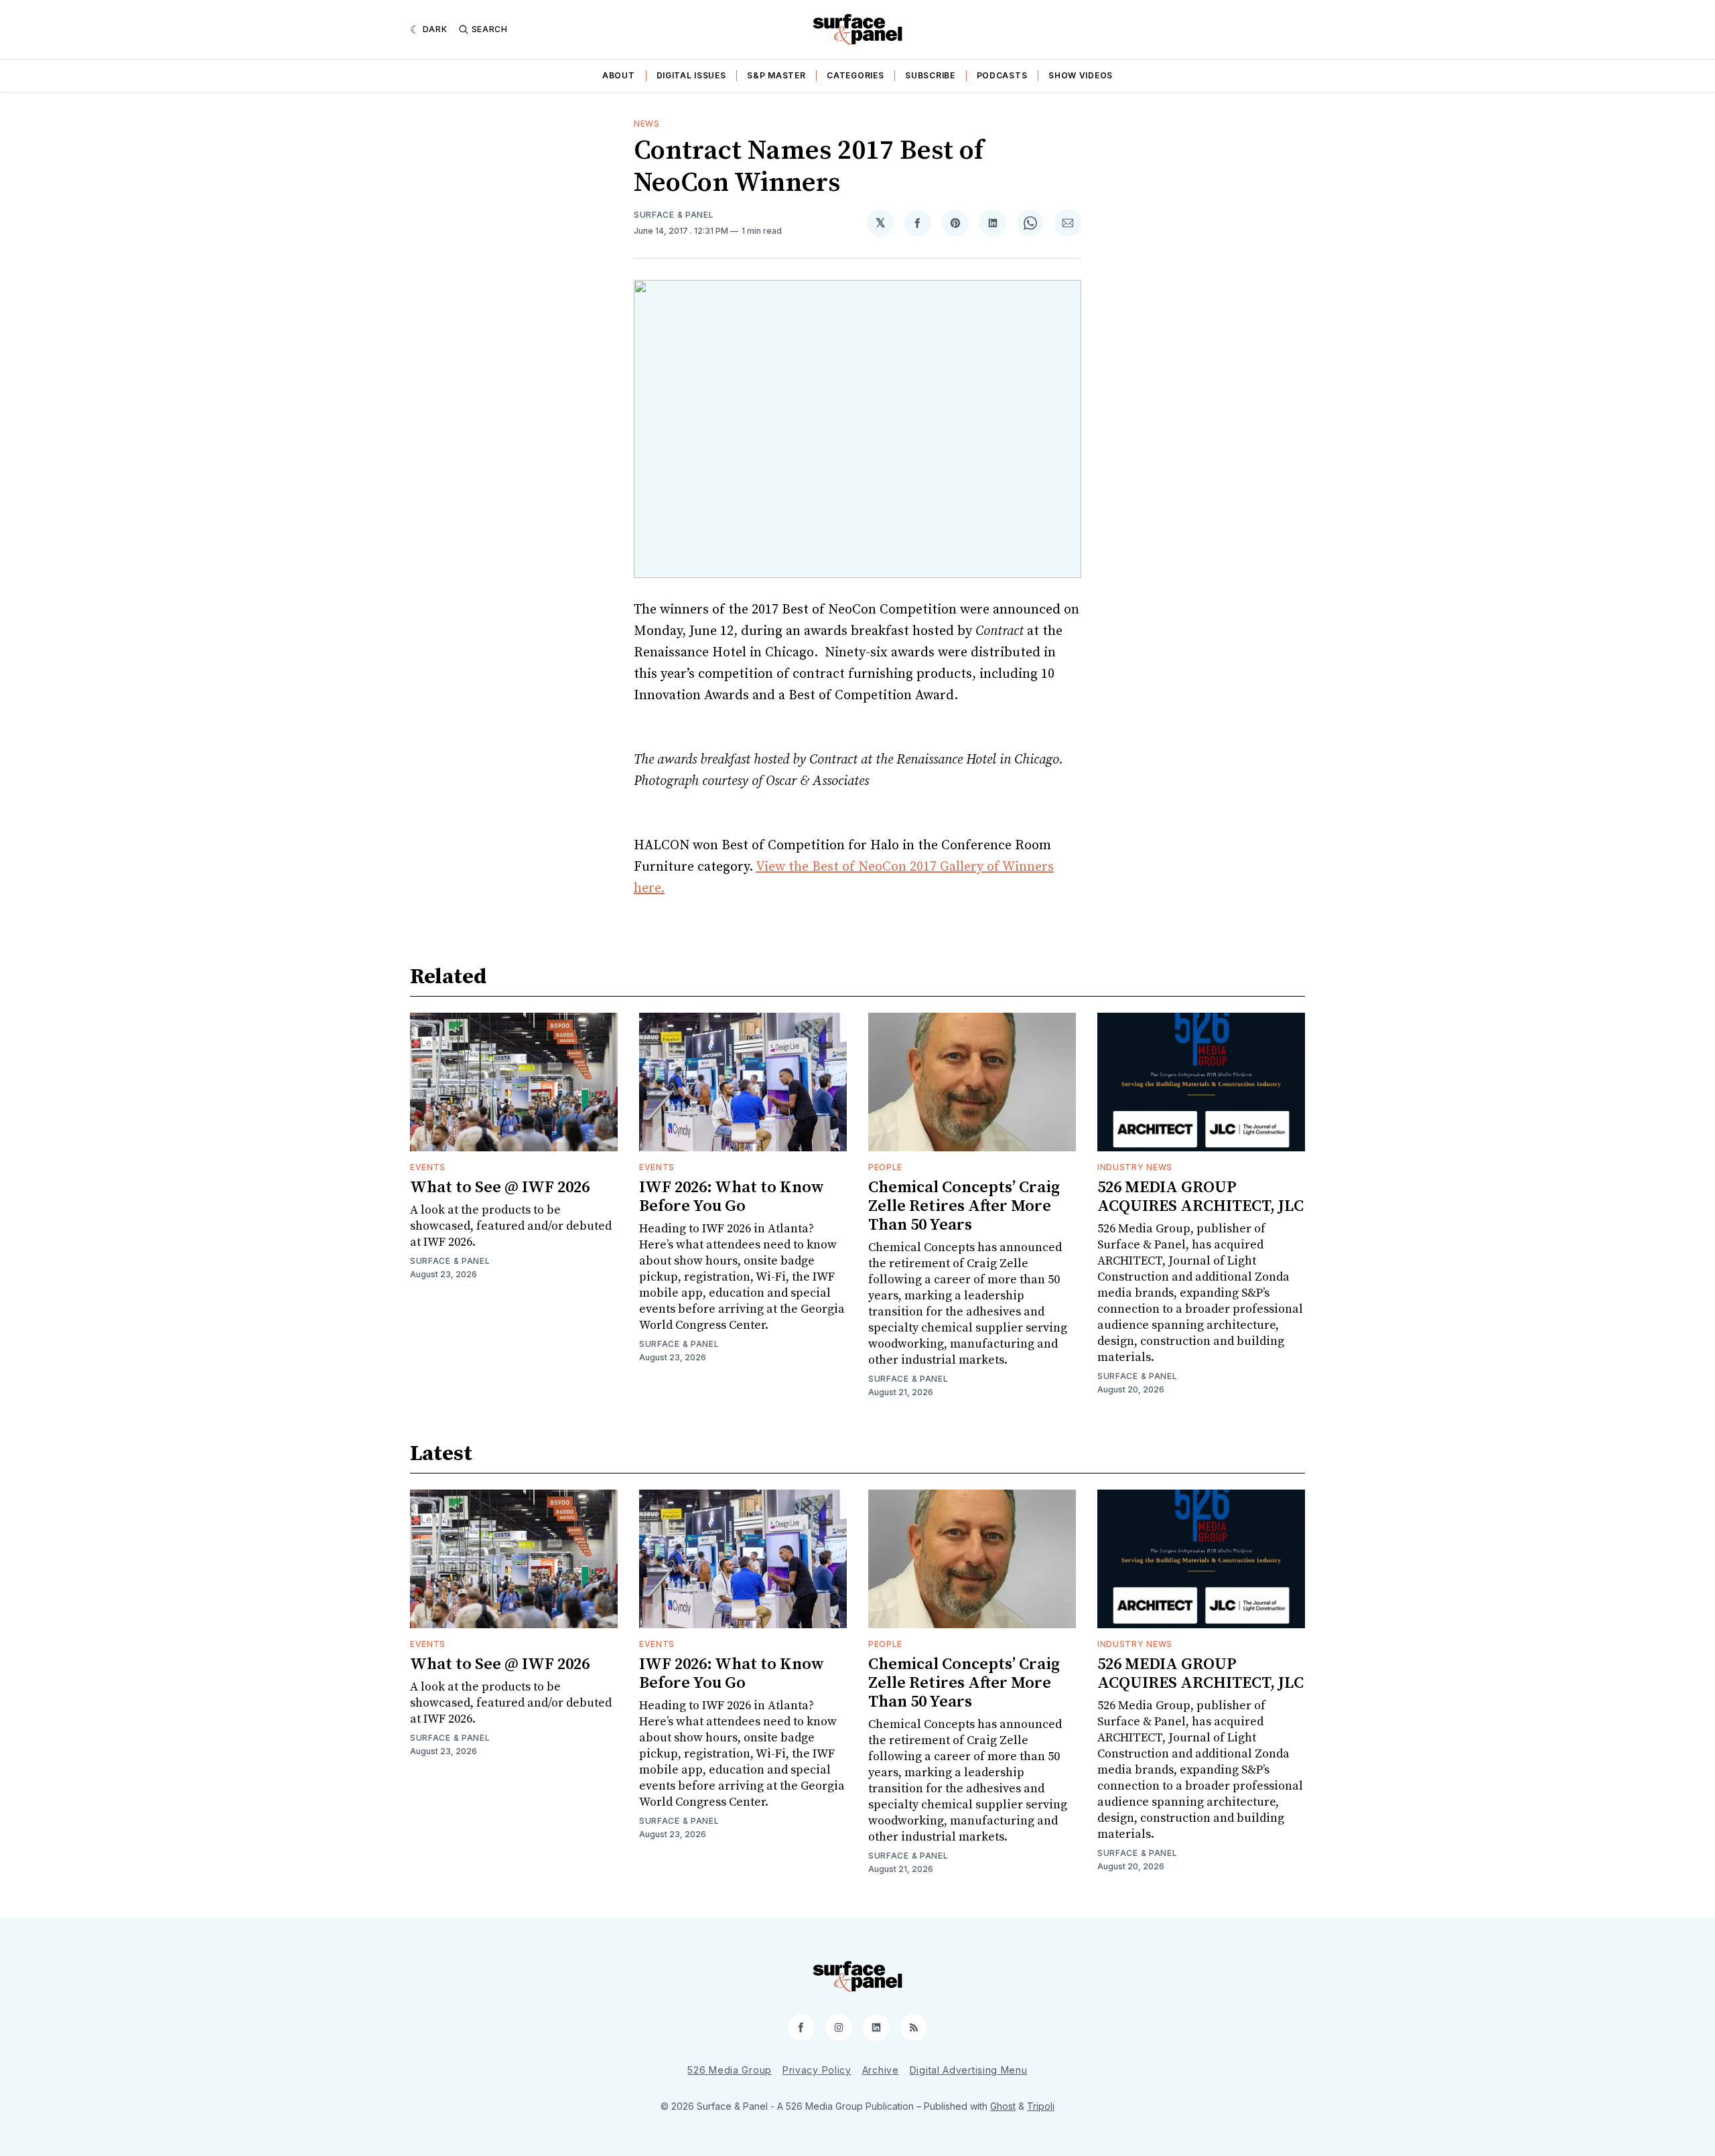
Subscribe (930, 75)
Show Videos (1081, 75)
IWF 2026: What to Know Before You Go (732, 1197)
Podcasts (1002, 75)
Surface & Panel (674, 215)
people (885, 1167)
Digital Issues (691, 75)
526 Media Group (730, 2070)
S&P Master (776, 75)
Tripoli (1041, 2106)
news (647, 124)
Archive (881, 2070)
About (619, 75)
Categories (855, 75)
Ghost (1003, 2106)
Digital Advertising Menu (969, 2070)
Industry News (1135, 1167)
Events (428, 1167)
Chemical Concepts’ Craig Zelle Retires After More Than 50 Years (964, 1206)
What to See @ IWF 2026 (500, 1188)
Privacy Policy (817, 2070)
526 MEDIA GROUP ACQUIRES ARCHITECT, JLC (1200, 1197)
